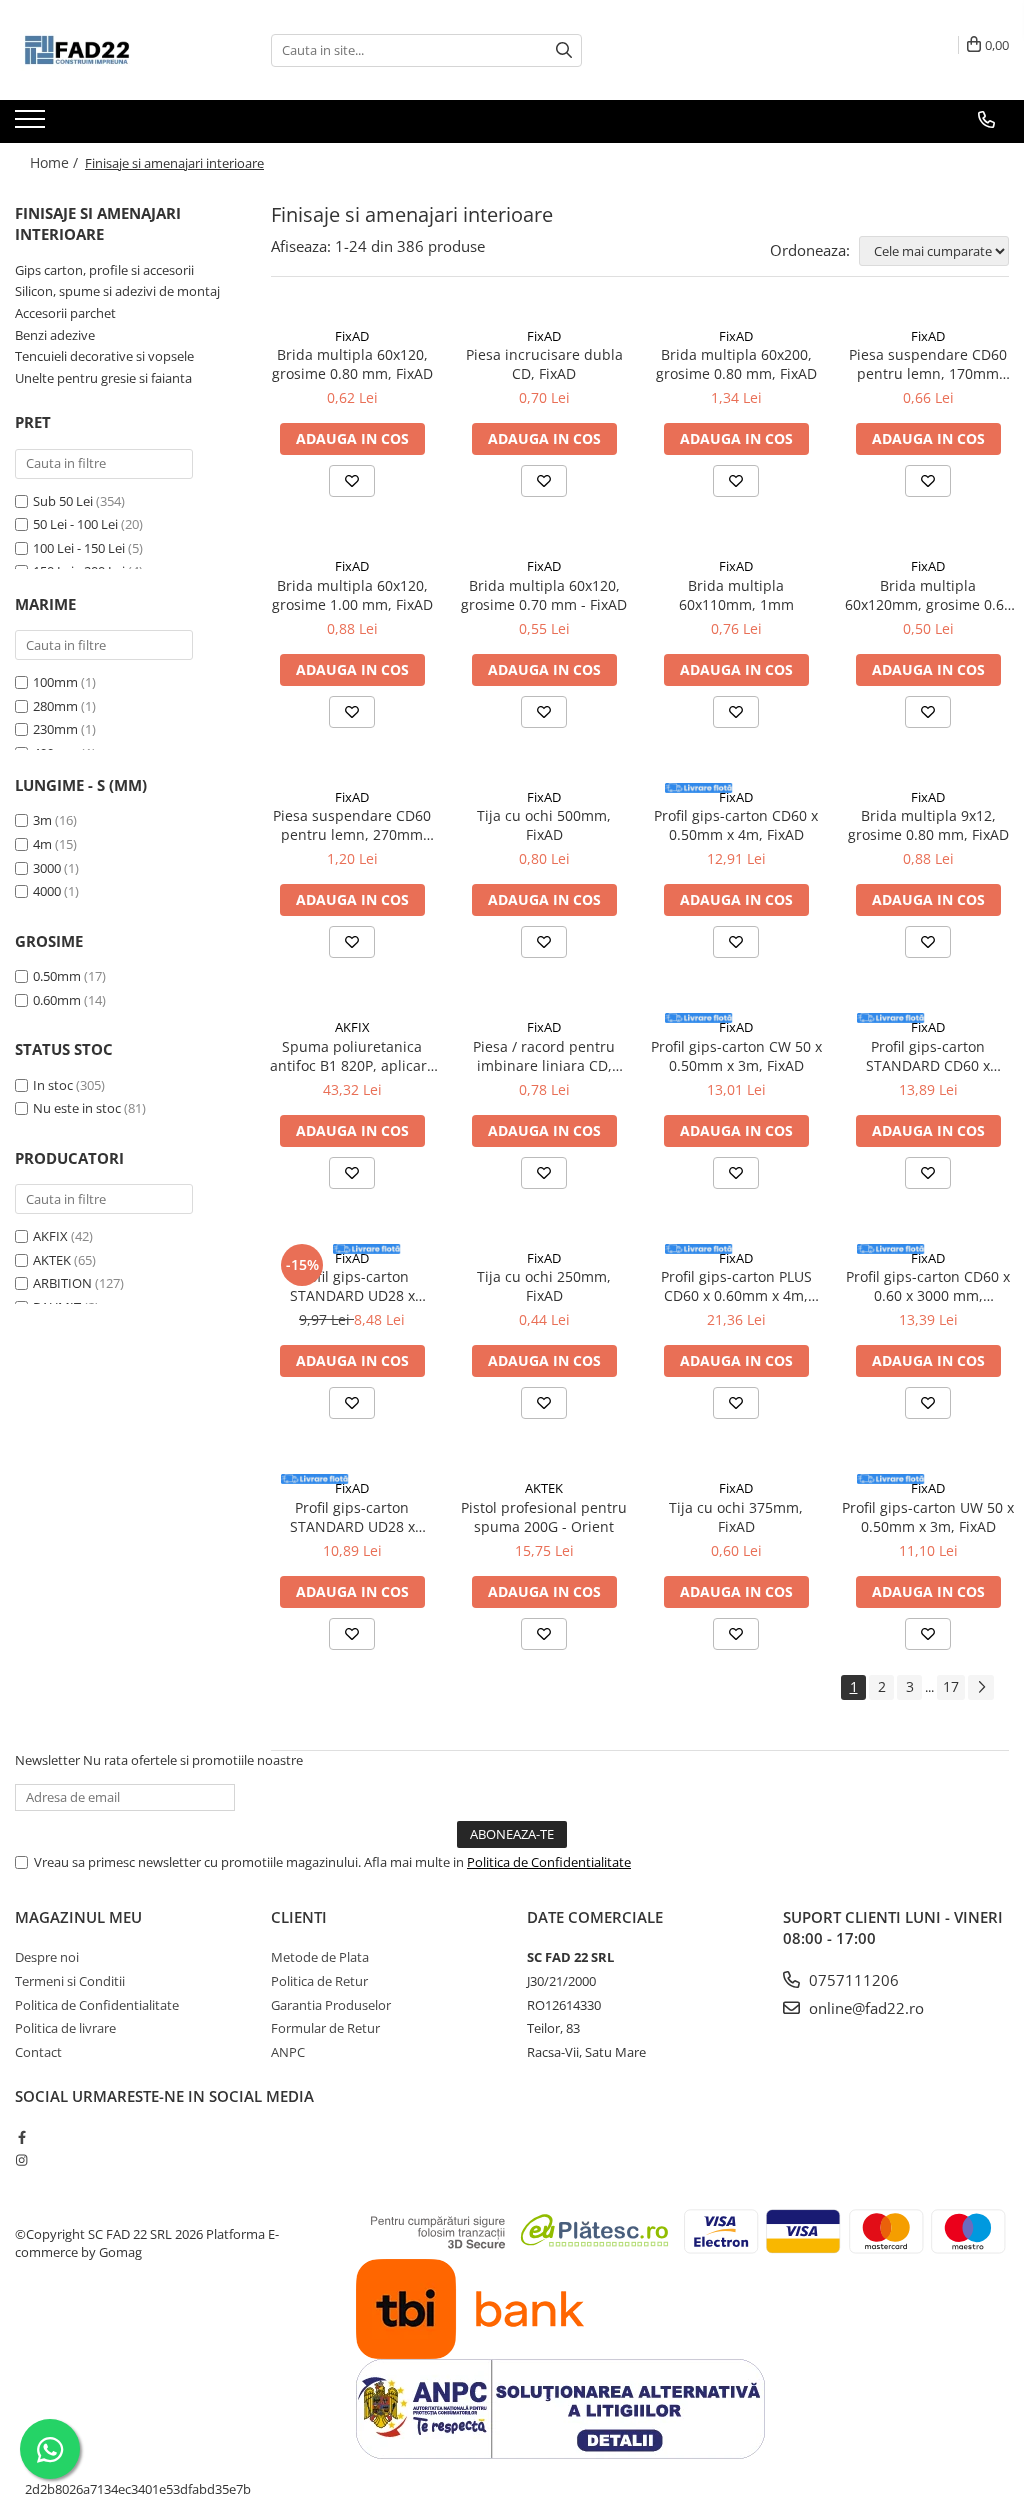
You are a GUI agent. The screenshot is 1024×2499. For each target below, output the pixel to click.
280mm (55, 706)
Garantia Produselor (331, 2005)
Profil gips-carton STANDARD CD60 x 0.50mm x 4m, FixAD (928, 1056)
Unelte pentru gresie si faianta (103, 378)
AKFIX (50, 1236)
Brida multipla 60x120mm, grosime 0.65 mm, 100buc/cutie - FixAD (928, 595)
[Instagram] (21, 2160)
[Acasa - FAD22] (115, 50)
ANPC (288, 2052)
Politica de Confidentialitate (549, 1862)
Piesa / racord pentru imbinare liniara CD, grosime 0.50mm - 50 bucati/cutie (544, 1056)
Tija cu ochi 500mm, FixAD (544, 825)
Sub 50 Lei (63, 501)
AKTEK (52, 1260)
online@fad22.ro (864, 2008)
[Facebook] (21, 2137)
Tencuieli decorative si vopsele (104, 356)
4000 (47, 891)
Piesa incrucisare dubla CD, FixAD (544, 364)
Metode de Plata (320, 1957)
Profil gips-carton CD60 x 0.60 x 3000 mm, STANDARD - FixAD (928, 1286)
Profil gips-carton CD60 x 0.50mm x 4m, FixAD (736, 825)
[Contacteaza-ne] (986, 120)
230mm (55, 729)
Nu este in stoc (77, 1108)
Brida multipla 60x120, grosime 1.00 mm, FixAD (352, 595)
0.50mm (57, 976)
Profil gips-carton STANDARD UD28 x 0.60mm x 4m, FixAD (352, 1517)
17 (951, 1686)
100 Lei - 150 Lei (79, 548)
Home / (56, 162)
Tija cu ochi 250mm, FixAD (544, 1286)
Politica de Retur (319, 1981)
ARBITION (62, 1283)
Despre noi (47, 1957)
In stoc (53, 1085)
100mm (55, 682)
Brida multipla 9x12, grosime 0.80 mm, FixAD (928, 825)
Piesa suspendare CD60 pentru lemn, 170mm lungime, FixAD (928, 364)
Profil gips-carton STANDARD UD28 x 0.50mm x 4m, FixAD (352, 1286)
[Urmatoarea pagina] (981, 1687)
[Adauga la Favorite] (352, 481)
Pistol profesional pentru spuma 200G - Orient (544, 1517)
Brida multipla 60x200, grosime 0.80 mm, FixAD (736, 364)
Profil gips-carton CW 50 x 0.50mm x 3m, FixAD (736, 1056)
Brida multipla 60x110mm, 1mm (736, 595)
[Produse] (32, 125)
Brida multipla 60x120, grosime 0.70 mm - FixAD (544, 595)
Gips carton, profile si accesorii (104, 270)
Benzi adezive (55, 335)
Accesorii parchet (65, 313)
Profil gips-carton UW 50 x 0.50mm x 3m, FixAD (928, 1517)
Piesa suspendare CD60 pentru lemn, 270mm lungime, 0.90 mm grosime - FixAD (352, 825)
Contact (38, 2052)
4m (42, 844)
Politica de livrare (65, 2028)
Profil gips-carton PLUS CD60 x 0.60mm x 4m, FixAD (736, 1286)
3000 (47, 868)
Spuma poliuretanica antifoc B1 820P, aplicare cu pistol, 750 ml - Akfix (352, 1056)
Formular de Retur (325, 2028)
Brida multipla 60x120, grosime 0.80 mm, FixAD (352, 364)
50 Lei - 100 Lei (75, 524)
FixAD (352, 336)
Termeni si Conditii (70, 1981)
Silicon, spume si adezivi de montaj (117, 291)
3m (42, 820)
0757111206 (852, 1980)
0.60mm (57, 1000)
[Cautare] (564, 50)
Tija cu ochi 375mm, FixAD (736, 1517)
